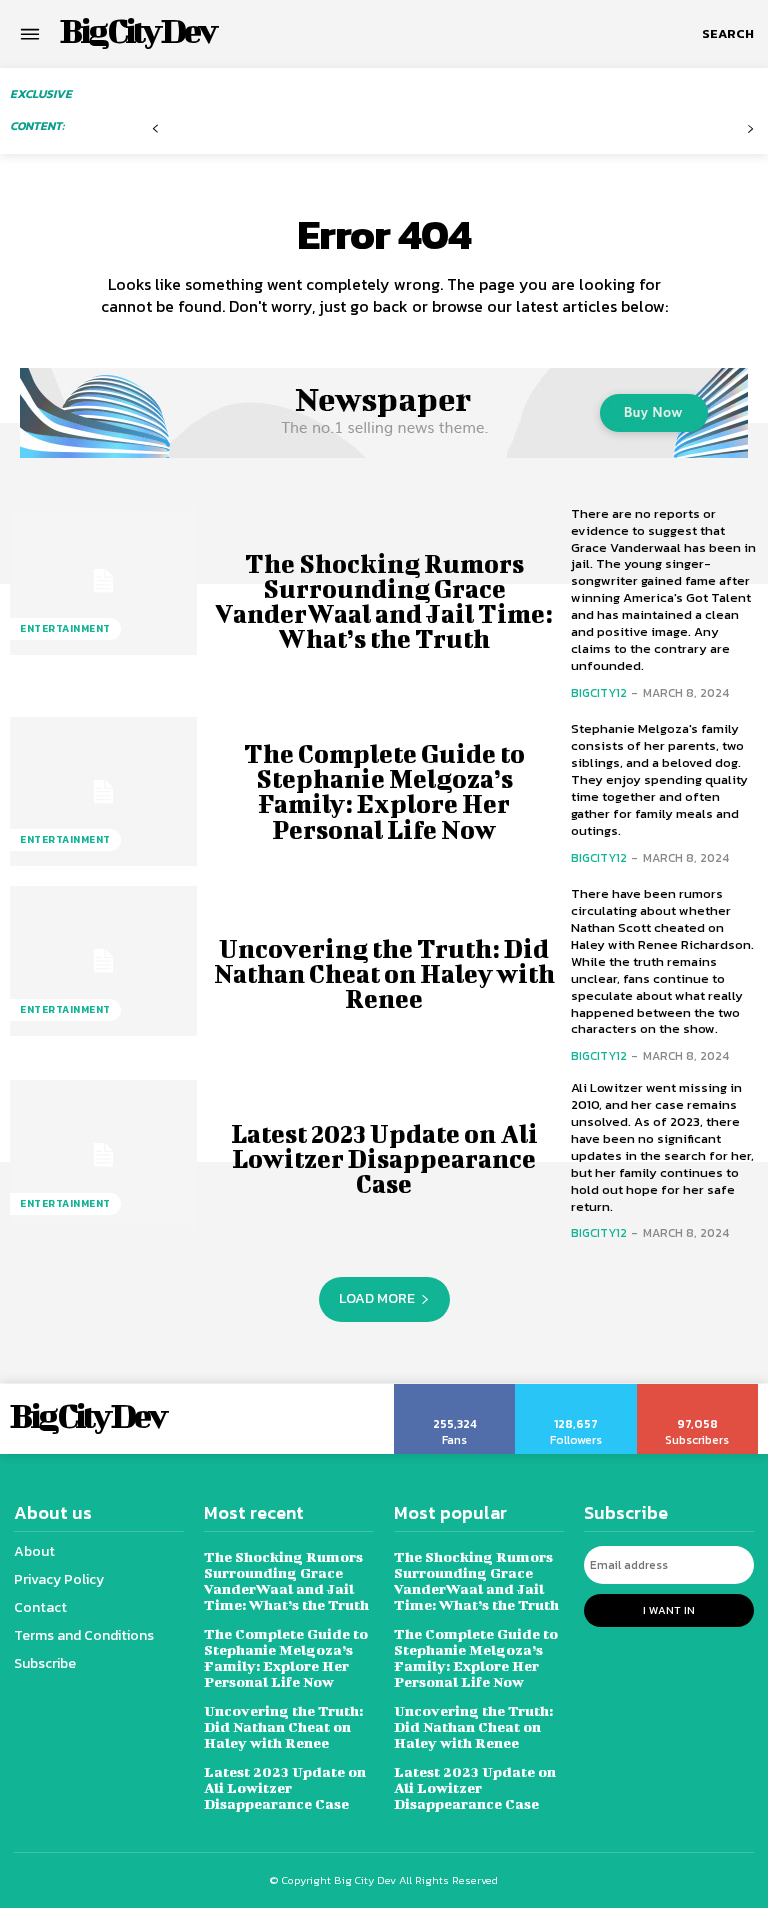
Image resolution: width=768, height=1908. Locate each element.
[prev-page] (155, 129)
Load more (377, 1298)
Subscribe (698, 1391)
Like (455, 1391)
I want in (669, 1610)
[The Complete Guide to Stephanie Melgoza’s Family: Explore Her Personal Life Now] (103, 792)
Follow (576, 1391)
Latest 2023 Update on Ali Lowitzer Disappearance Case (384, 1158)
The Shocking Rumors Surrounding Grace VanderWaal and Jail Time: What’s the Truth (384, 601)
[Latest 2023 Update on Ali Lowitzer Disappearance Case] (103, 1155)
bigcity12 (599, 693)
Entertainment (65, 628)
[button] (728, 34)
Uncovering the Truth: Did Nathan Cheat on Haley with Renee (384, 973)
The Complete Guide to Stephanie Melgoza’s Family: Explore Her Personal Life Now (384, 791)
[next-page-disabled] (750, 129)
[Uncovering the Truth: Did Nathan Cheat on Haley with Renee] (103, 961)
